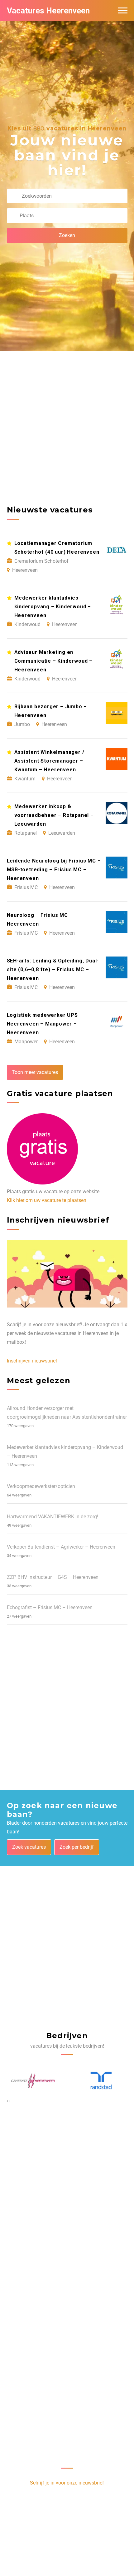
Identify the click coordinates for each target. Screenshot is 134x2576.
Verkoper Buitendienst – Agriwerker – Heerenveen (61, 1547)
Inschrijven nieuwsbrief (32, 1361)
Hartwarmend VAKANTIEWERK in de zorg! (53, 1517)
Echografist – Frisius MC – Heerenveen (50, 1607)
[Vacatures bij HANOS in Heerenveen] (101, 2081)
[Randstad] (33, 2081)
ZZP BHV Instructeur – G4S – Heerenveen (53, 1577)
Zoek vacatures (29, 1847)
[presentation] (8, 2101)
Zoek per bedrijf (77, 1847)
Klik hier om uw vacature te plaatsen (47, 1200)
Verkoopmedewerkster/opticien (41, 1486)
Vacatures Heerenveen (48, 11)
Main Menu (123, 11)
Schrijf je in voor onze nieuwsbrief (67, 2483)
